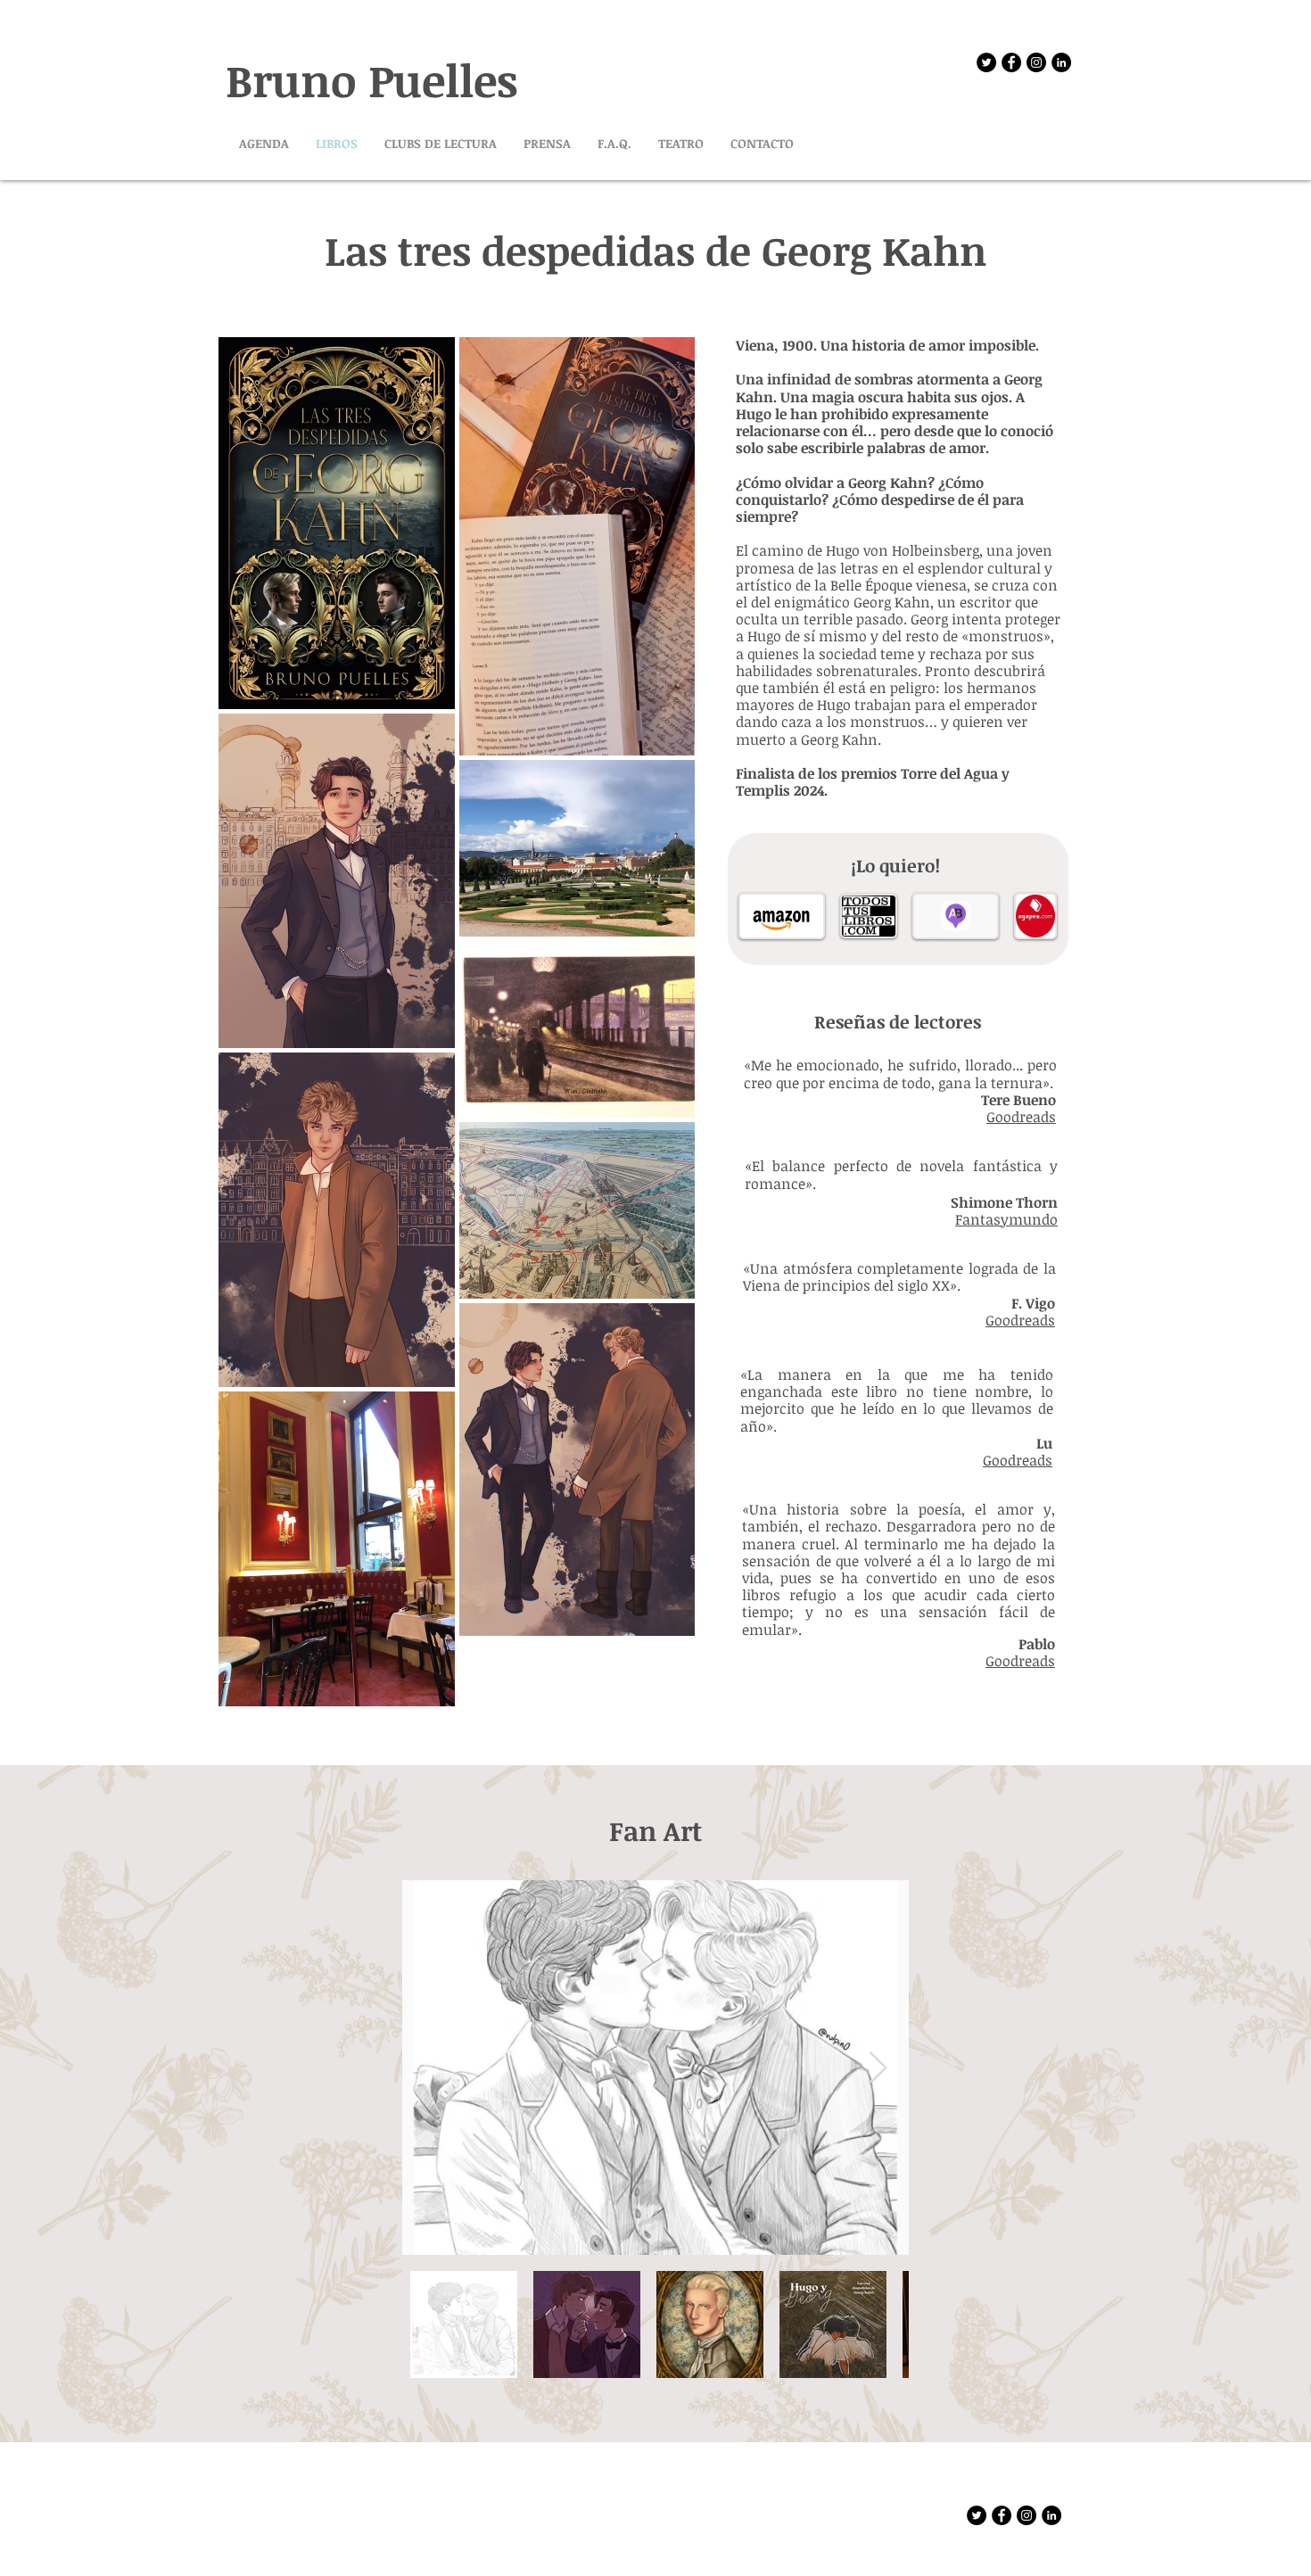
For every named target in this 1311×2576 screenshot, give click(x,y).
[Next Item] (878, 2068)
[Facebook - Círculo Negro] (1011, 62)
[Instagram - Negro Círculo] (1036, 62)
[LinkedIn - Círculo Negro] (1061, 62)
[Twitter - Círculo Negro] (986, 62)
